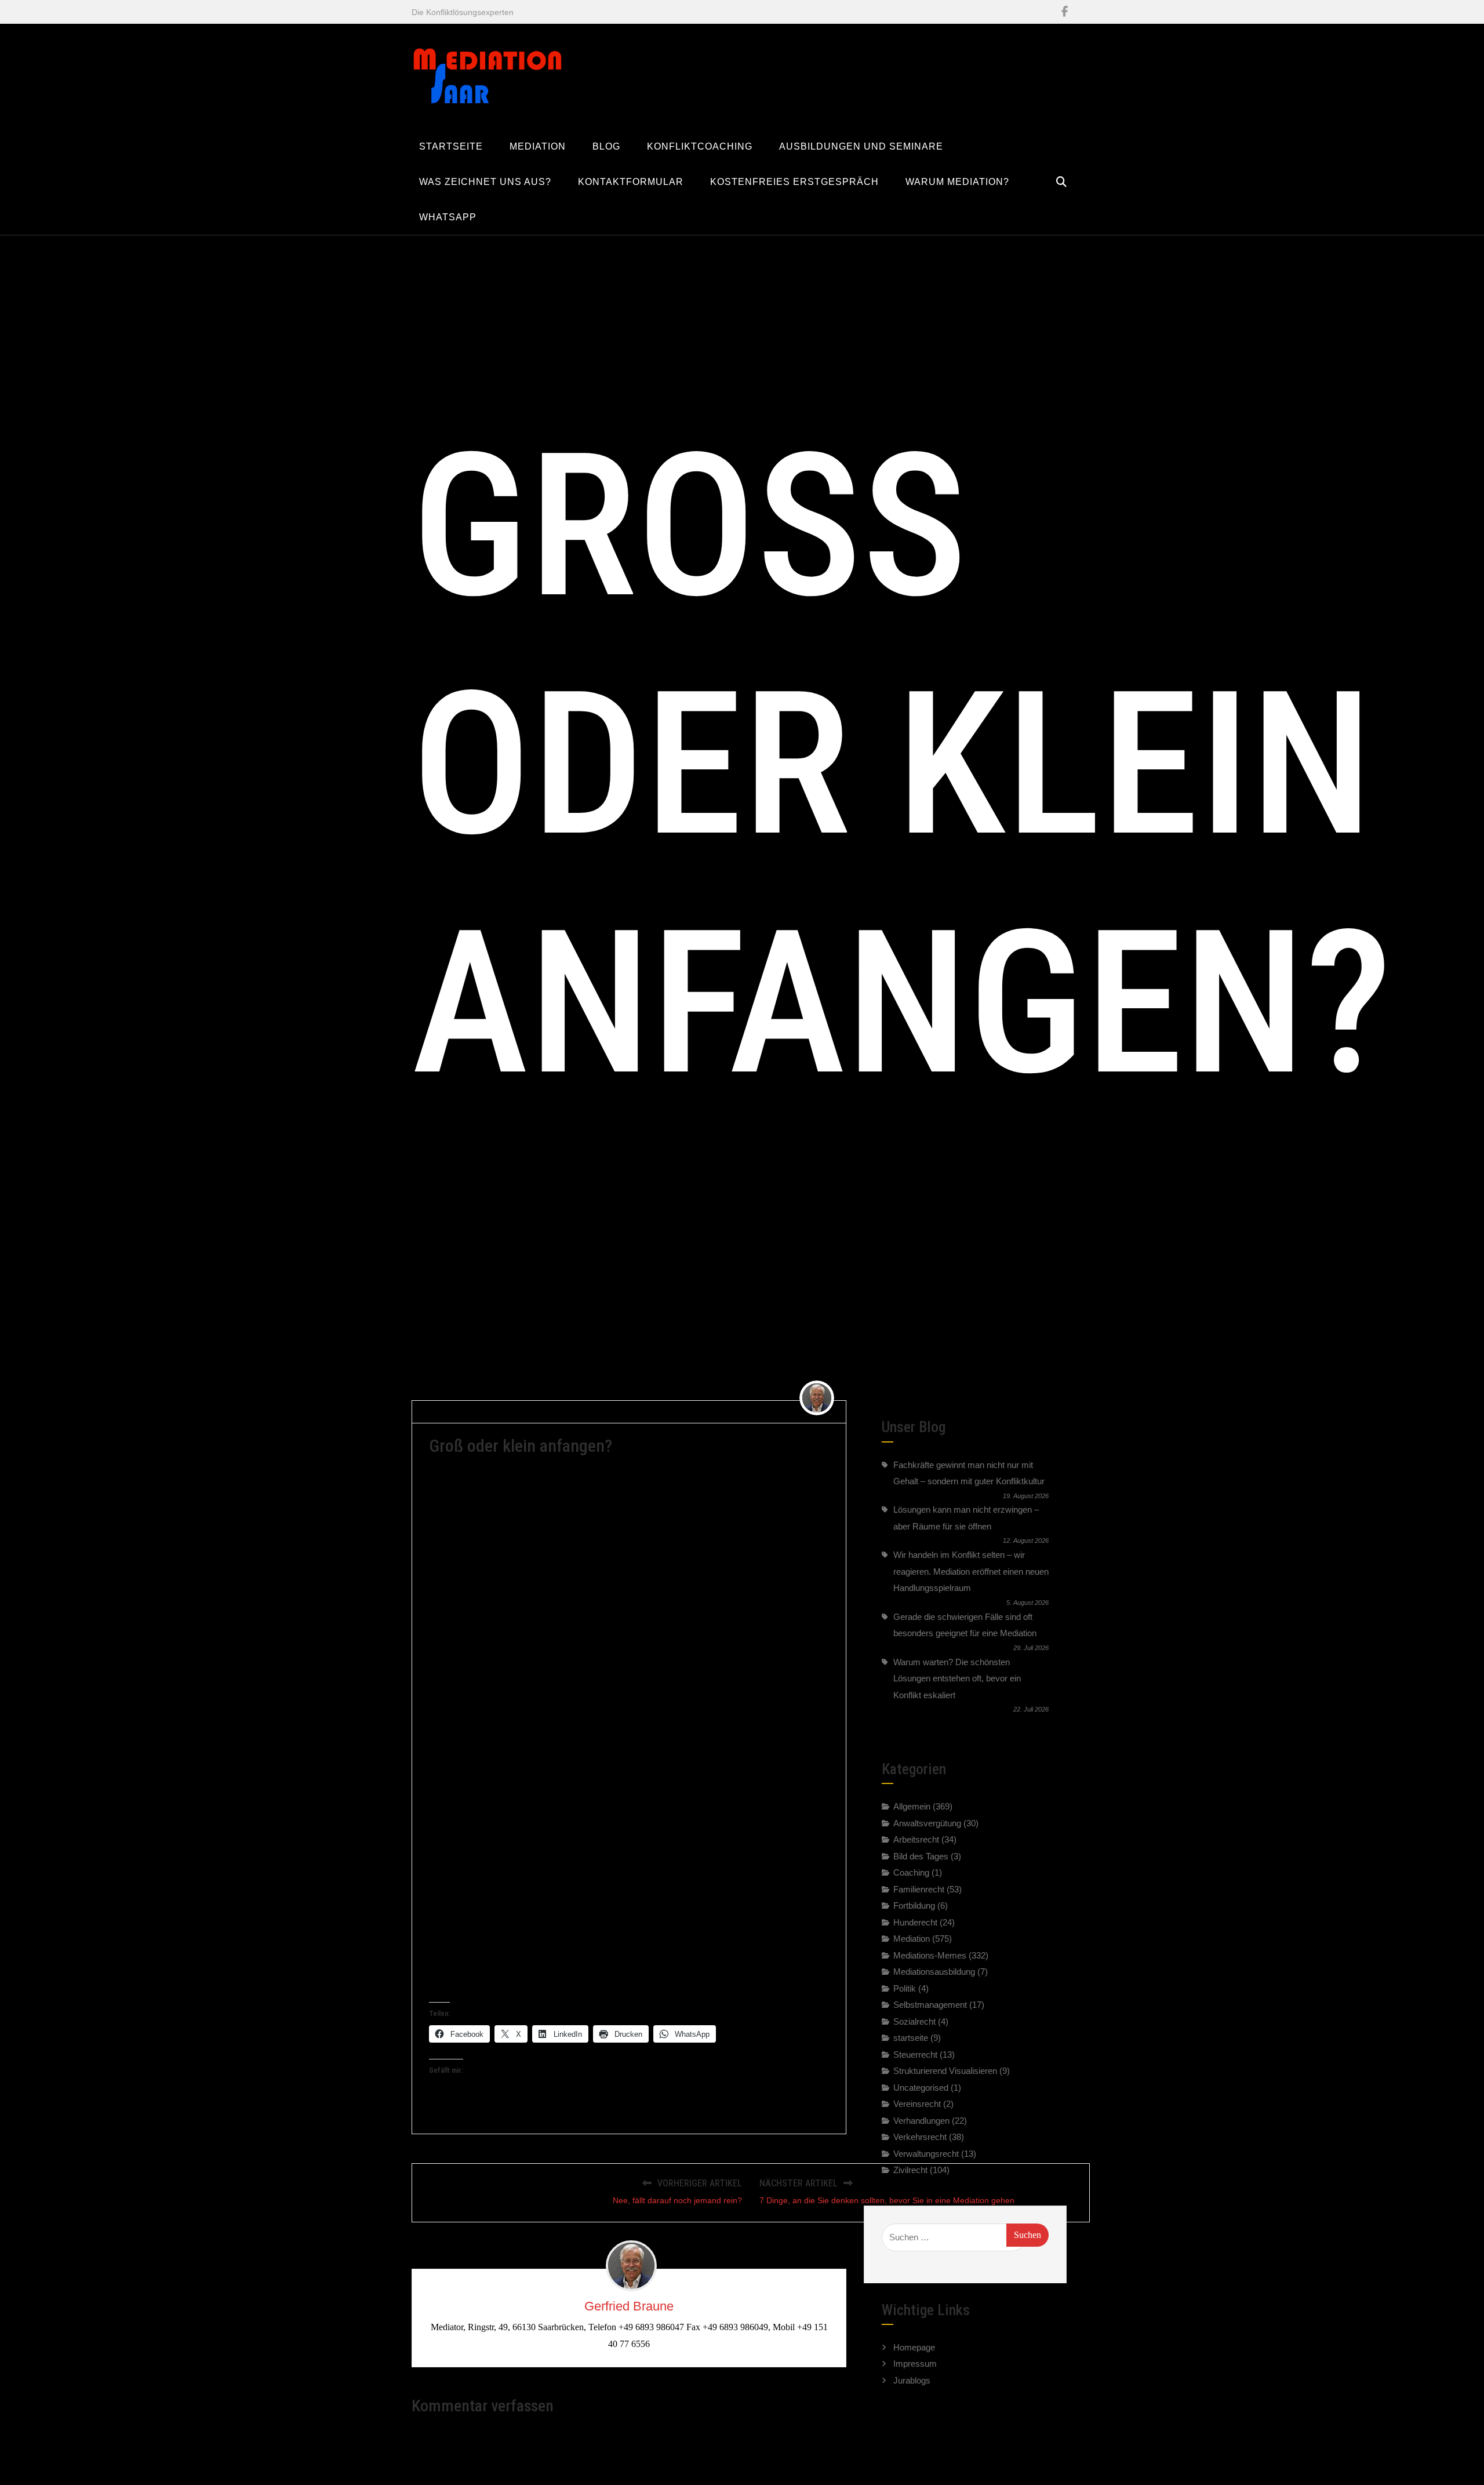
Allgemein (912, 1806)
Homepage (914, 2347)
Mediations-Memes (930, 1955)
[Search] (1061, 182)
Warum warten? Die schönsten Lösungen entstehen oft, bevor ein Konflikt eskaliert (957, 1679)
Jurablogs (912, 2380)
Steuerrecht (915, 2055)
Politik (905, 1988)
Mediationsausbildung (934, 1972)
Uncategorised (921, 2088)
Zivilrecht (910, 2170)
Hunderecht (915, 1922)
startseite (911, 2038)
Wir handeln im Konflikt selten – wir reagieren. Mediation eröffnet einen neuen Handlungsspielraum (971, 1571)
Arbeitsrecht (916, 1839)
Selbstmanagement (930, 2005)
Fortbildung (914, 1905)
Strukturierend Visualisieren (945, 2071)
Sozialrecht (914, 2021)
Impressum (915, 2364)
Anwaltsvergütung (927, 1823)
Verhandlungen (921, 2121)
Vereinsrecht (917, 2104)
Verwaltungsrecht (926, 2154)
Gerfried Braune (463, 1411)
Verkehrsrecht (920, 2137)
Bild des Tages (921, 1856)
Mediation (600, 1411)
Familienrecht (919, 1889)
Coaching (911, 1872)
